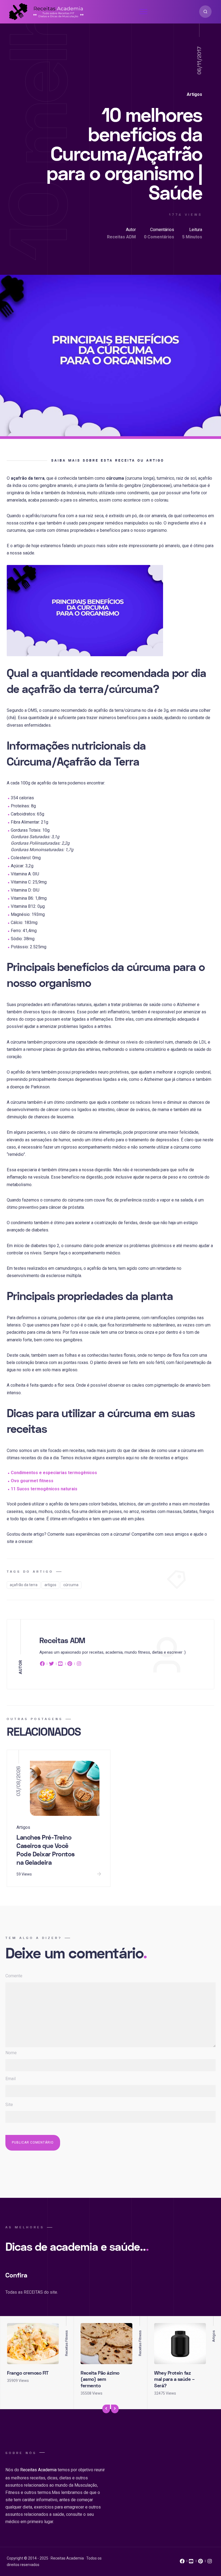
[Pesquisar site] (205, 12)
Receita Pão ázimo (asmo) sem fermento (100, 2379)
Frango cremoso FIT (28, 2373)
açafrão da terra (24, 1585)
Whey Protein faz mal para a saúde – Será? (174, 2379)
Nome (11, 2053)
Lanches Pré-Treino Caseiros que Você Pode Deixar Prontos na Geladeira (46, 1850)
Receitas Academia (38, 2470)
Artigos (194, 94)
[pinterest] (70, 1665)
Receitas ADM (121, 237)
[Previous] (106, 2409)
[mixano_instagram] (210, 2563)
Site (9, 2105)
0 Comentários (159, 237)
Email (11, 2079)
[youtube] (61, 1665)
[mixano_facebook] (182, 2563)
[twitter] (51, 1665)
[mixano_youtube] (191, 2563)
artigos (50, 1585)
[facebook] (43, 1665)
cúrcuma (71, 1585)
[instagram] (79, 1665)
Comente (14, 1976)
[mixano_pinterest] (201, 2563)
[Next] (115, 2409)
